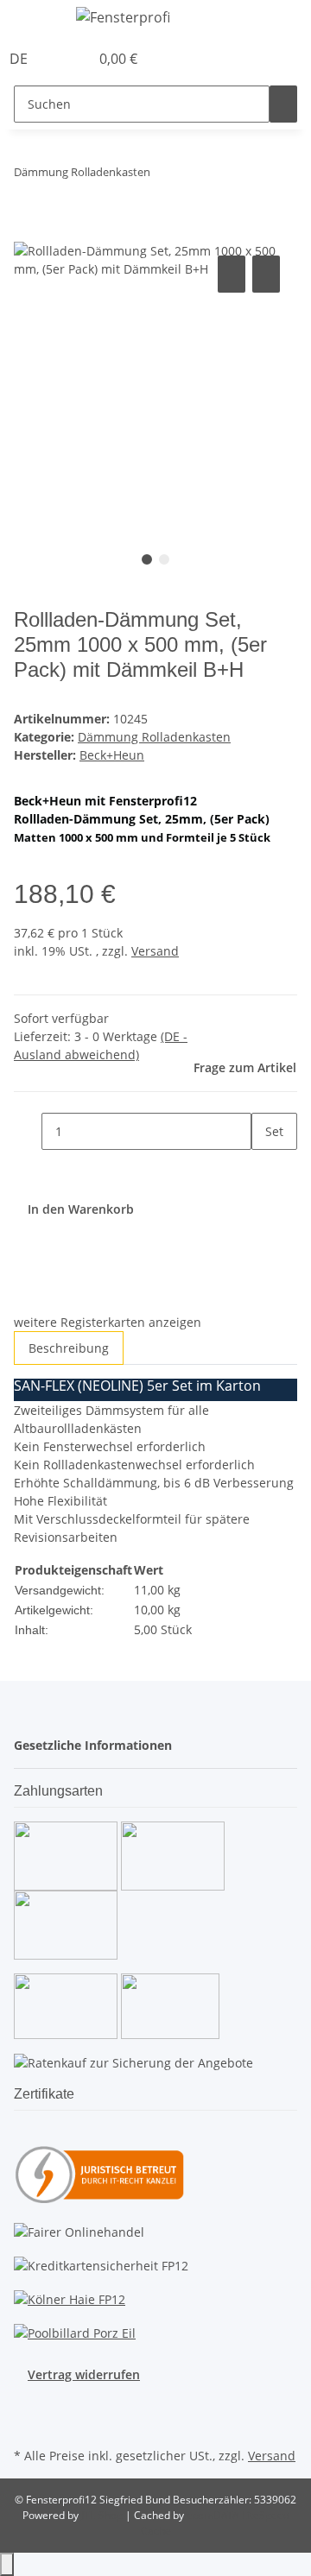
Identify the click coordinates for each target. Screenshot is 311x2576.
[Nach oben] (7, 2564)
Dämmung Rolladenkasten (154, 737)
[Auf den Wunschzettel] (266, 274)
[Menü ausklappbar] (35, 20)
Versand (155, 951)
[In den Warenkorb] (28, 232)
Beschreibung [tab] (69, 1348)
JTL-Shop (103, 2515)
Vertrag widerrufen (84, 2374)
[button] (57, 59)
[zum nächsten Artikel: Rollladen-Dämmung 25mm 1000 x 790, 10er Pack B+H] (195, 176)
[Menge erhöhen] (265, 1168)
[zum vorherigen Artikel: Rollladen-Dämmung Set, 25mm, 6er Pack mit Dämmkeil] (164, 176)
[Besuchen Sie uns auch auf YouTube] (28, 2423)
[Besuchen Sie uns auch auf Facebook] (28, 2403)
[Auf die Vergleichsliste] (232, 274)
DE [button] (20, 59)
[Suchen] (283, 104)
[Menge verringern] (28, 1131)
